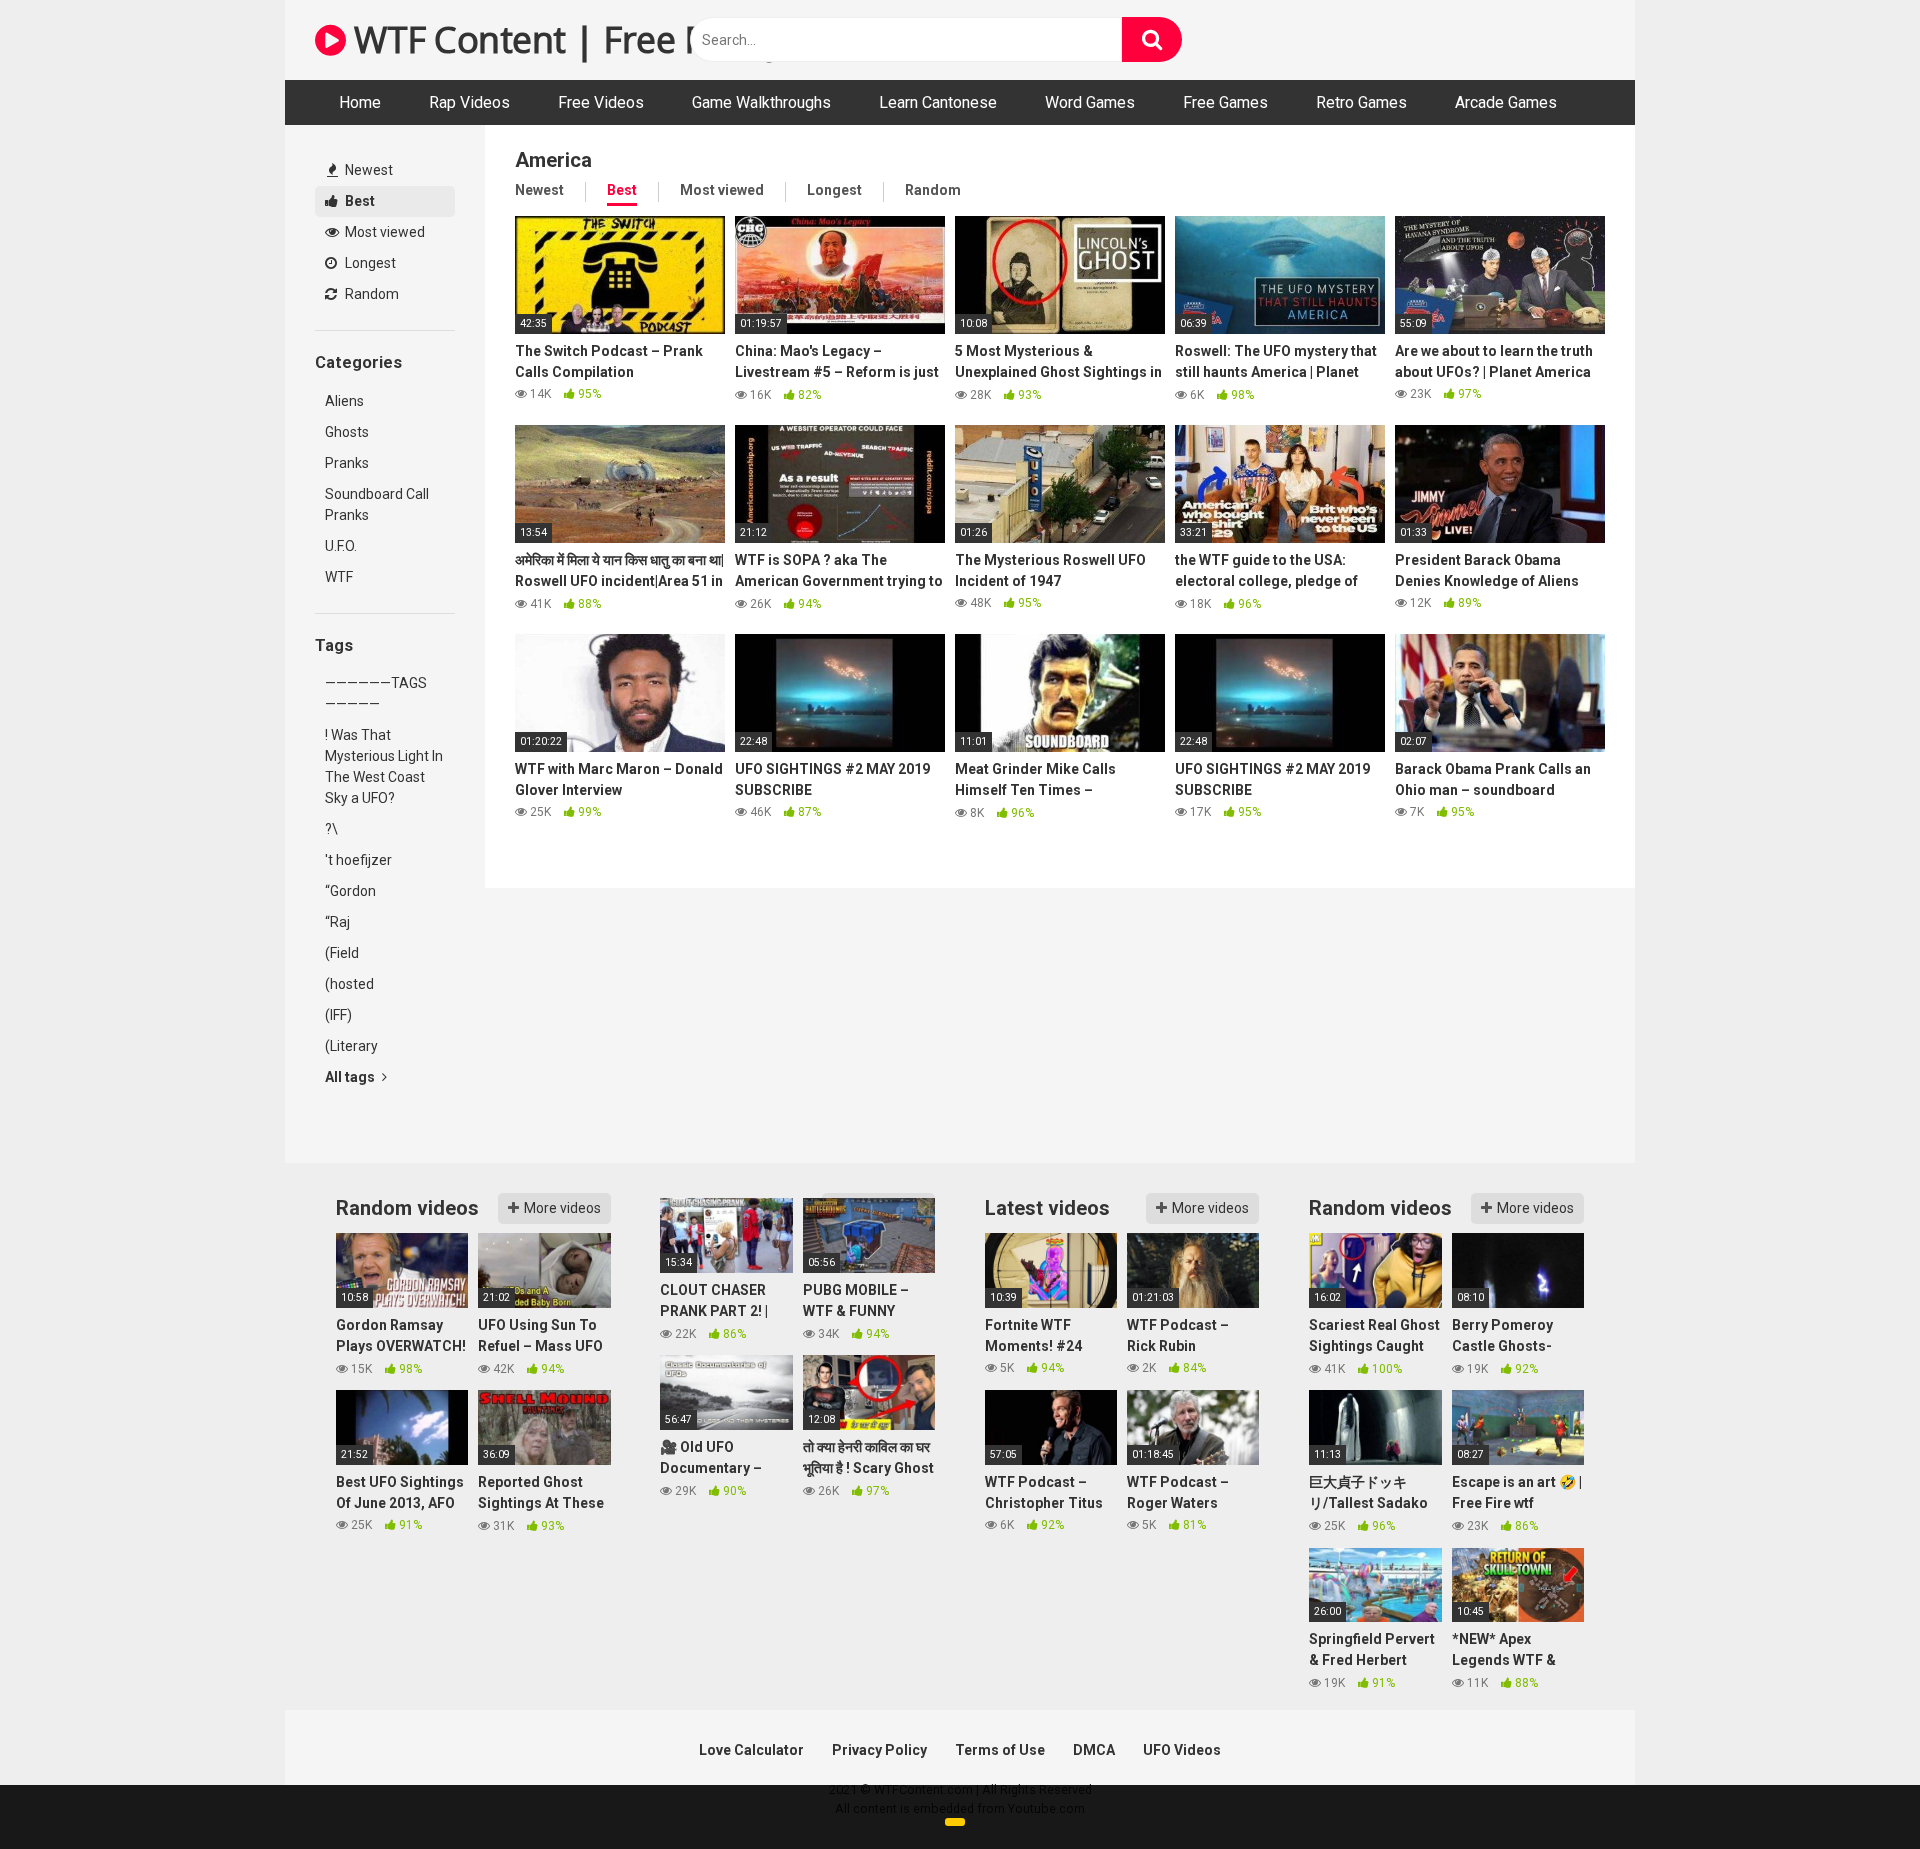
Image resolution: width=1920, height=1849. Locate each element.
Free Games (1225, 102)
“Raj (337, 922)
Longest (369, 263)
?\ (331, 829)
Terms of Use (1000, 1750)
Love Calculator (751, 1750)
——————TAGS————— (376, 693)
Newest (367, 170)
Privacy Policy (879, 1750)
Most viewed (383, 232)
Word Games (1090, 102)
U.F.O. (341, 546)
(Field (342, 953)
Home (360, 102)
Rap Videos (469, 102)
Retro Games (1361, 102)
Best (358, 201)
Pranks (347, 463)
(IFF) (338, 1015)
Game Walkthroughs (761, 102)
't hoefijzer (358, 860)
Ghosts (347, 432)
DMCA (1094, 1750)
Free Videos (601, 102)
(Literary (351, 1046)
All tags (351, 1077)
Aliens (344, 401)
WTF (339, 577)
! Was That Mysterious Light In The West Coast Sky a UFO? (384, 766)
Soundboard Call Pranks (377, 504)
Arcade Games (1506, 102)
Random (370, 294)
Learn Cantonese (938, 102)
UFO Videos (1182, 1750)
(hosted (349, 984)
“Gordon (350, 891)
